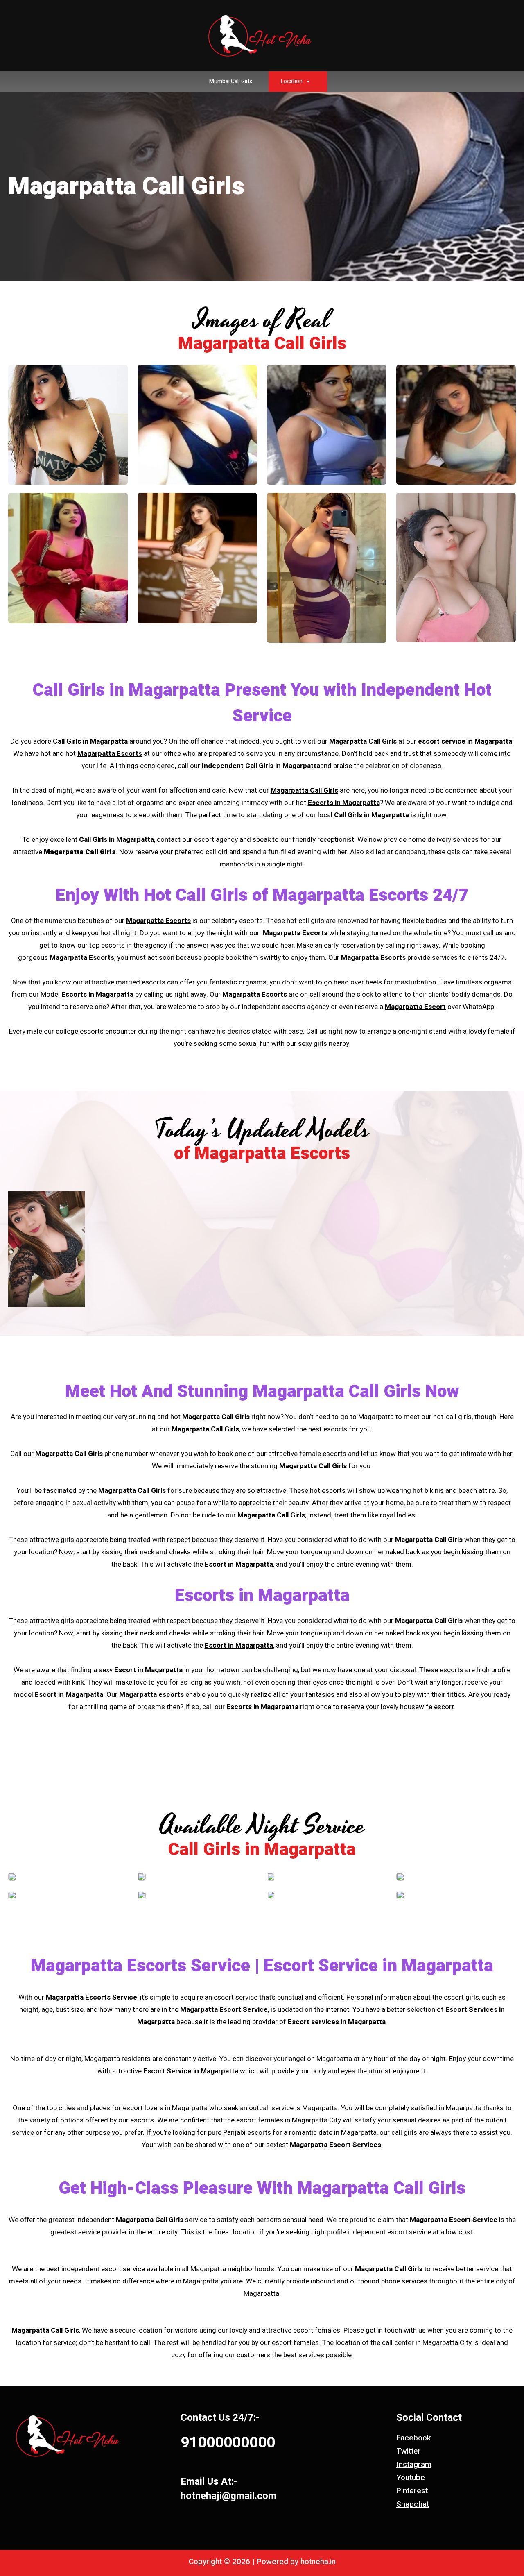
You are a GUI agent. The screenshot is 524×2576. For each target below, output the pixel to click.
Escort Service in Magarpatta (191, 2071)
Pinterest (412, 2491)
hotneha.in (318, 2562)
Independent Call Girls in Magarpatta (261, 766)
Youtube (411, 2478)
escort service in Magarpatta (465, 741)
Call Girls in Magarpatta (126, 690)
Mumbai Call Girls (231, 81)
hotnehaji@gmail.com (228, 2496)
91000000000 (228, 2443)
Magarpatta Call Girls (363, 741)
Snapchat (413, 2504)
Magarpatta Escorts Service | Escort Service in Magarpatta (262, 1966)
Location (292, 81)
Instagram (414, 2465)
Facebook (414, 2438)
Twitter (409, 2451)
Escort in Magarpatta (239, 1564)
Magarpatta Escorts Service (91, 1997)
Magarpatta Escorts (110, 754)
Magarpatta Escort (415, 1007)
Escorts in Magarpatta (344, 803)
